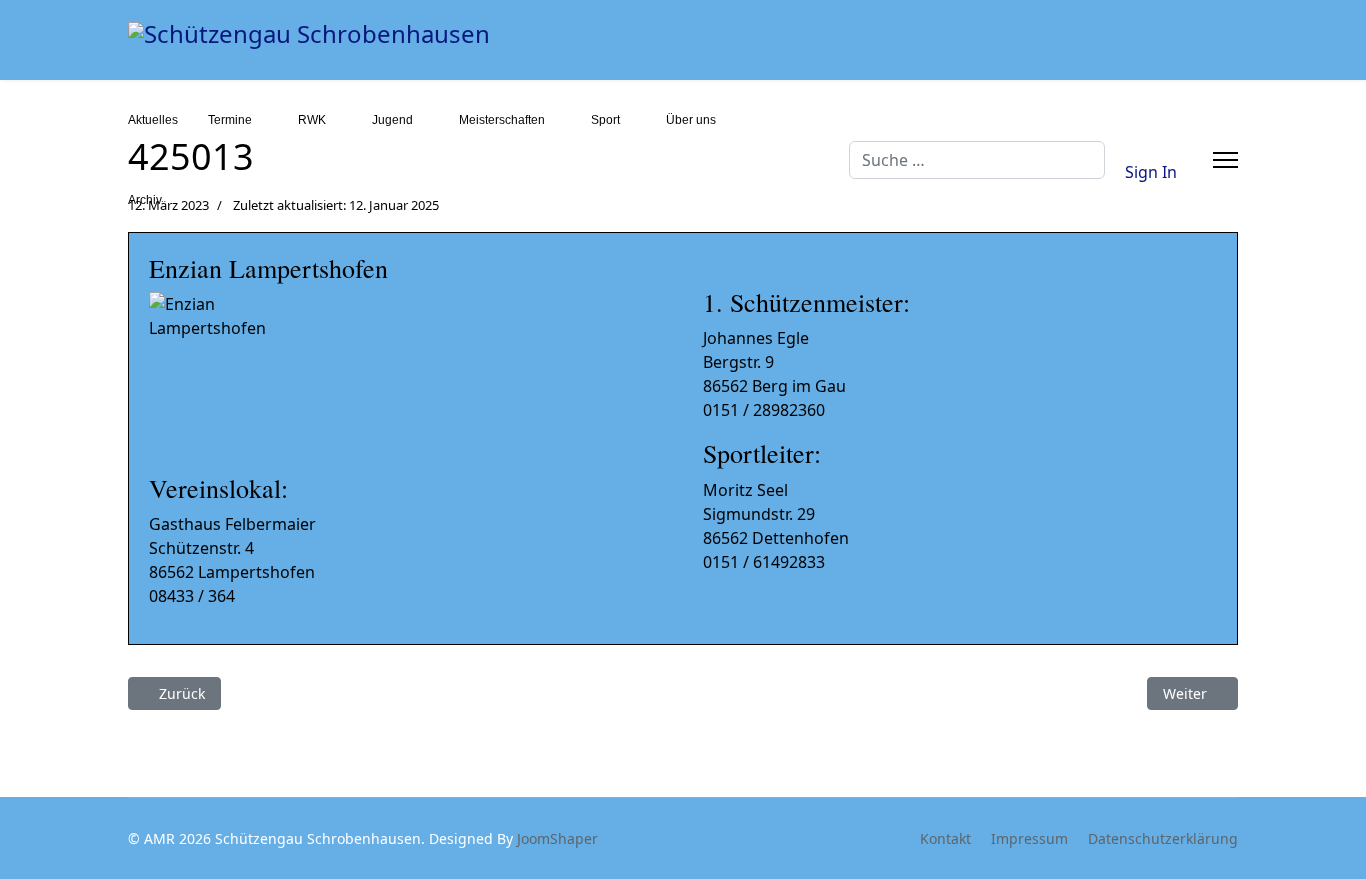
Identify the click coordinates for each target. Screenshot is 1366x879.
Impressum (1029, 838)
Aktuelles (153, 120)
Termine (230, 120)
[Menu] (1225, 160)
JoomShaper (557, 838)
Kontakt (945, 838)
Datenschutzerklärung (1163, 838)
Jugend (392, 120)
